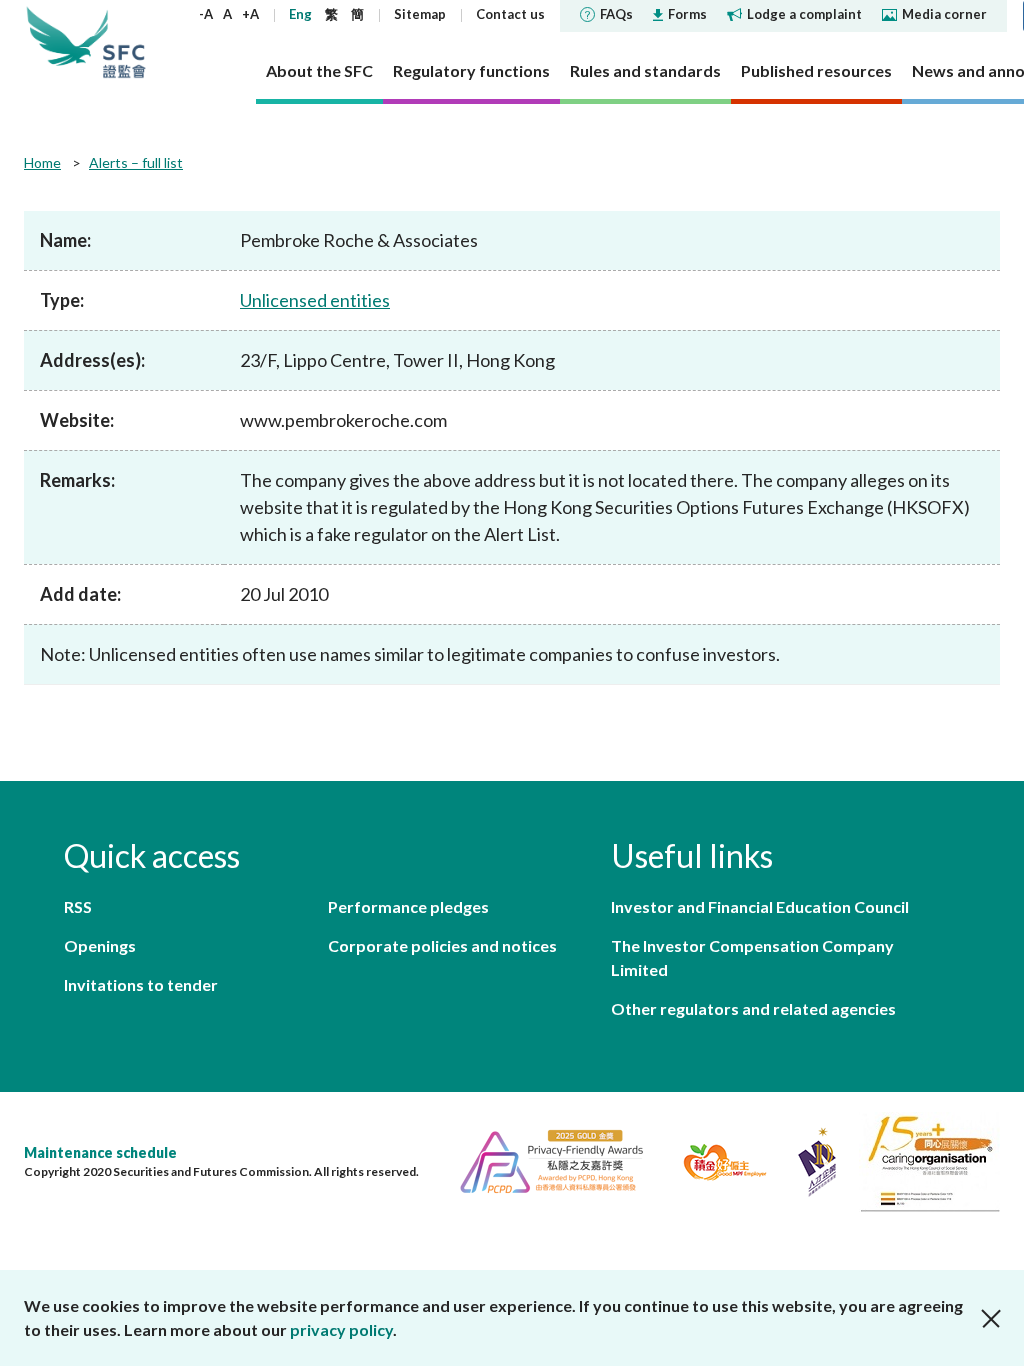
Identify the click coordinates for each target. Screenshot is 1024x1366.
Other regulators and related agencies (753, 1008)
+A (250, 14)
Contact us (510, 14)
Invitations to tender (141, 984)
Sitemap (420, 14)
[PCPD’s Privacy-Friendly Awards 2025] (543, 1159)
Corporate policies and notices (442, 945)
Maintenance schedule (100, 1152)
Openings (100, 945)
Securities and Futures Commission (124, 42)
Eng (300, 14)
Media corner (944, 14)
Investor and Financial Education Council (760, 906)
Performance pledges (408, 906)
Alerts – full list (136, 162)
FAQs (616, 14)
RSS (78, 906)
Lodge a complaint (804, 14)
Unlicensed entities (315, 300)
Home (42, 162)
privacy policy (341, 1329)
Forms (687, 14)
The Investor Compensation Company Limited (752, 957)
